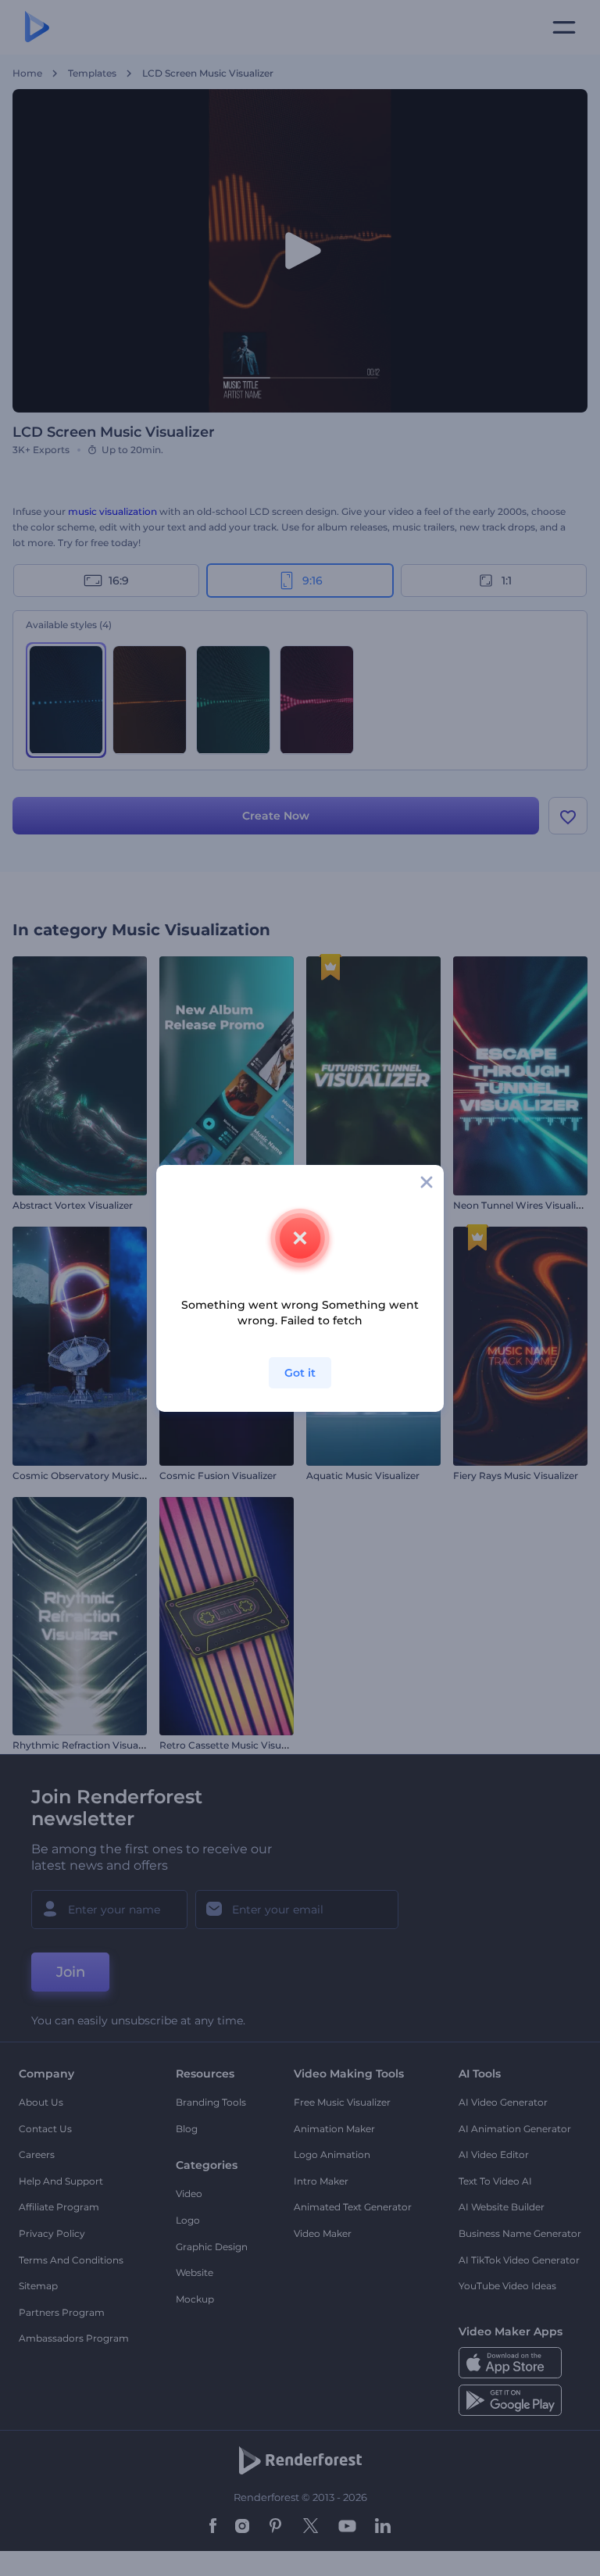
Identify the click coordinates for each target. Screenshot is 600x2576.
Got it (300, 1373)
